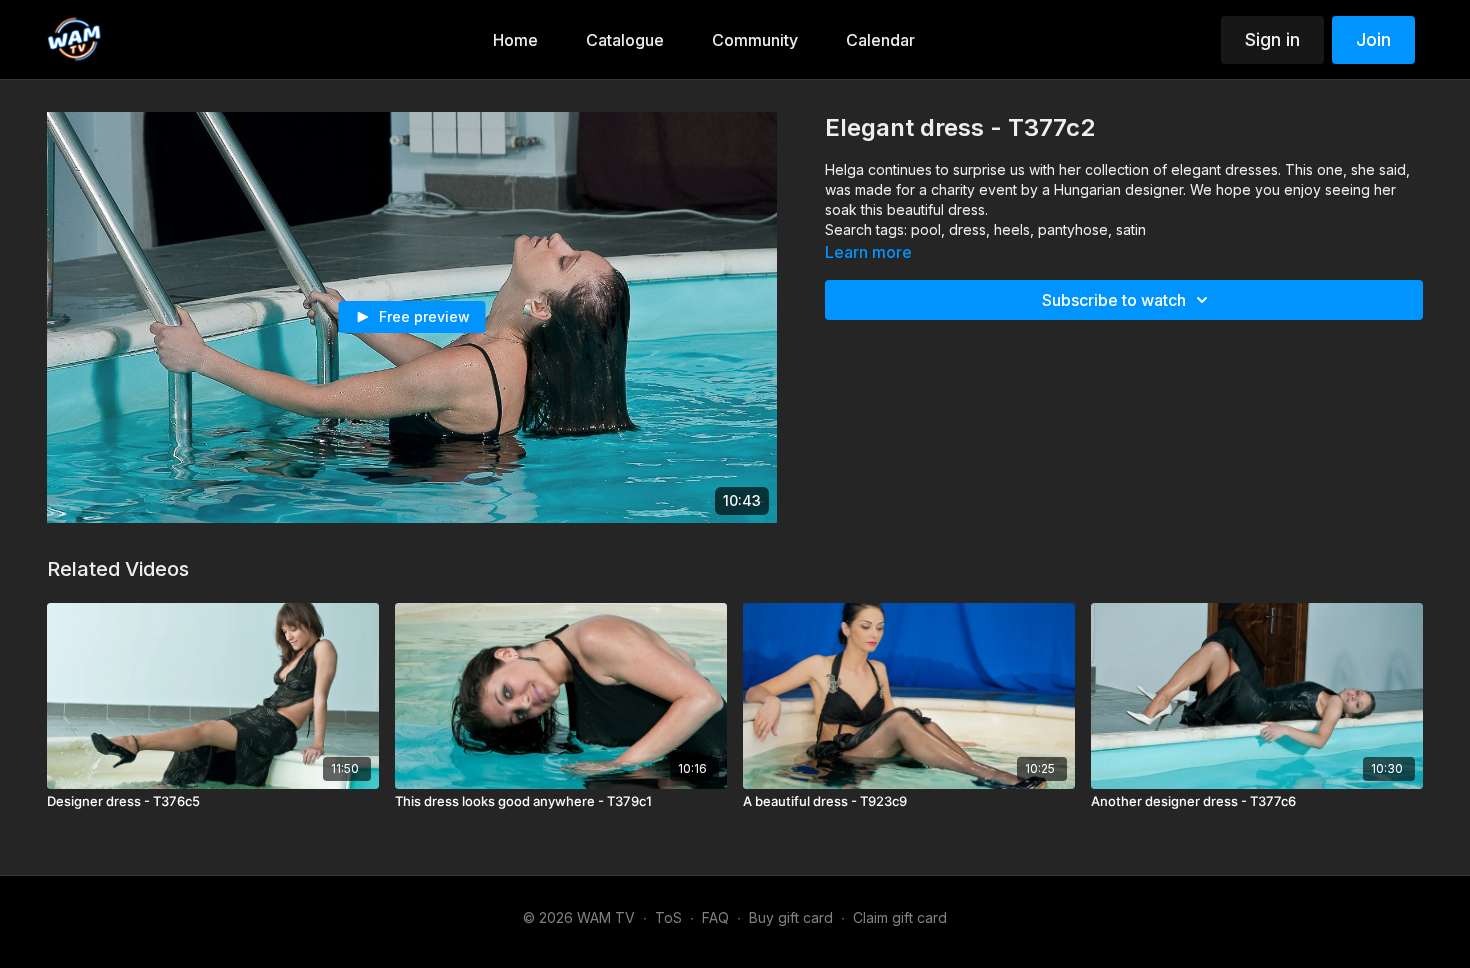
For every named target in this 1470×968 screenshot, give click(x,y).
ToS (668, 917)
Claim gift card (900, 917)
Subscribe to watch (1114, 300)
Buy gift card (791, 917)
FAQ (715, 917)
